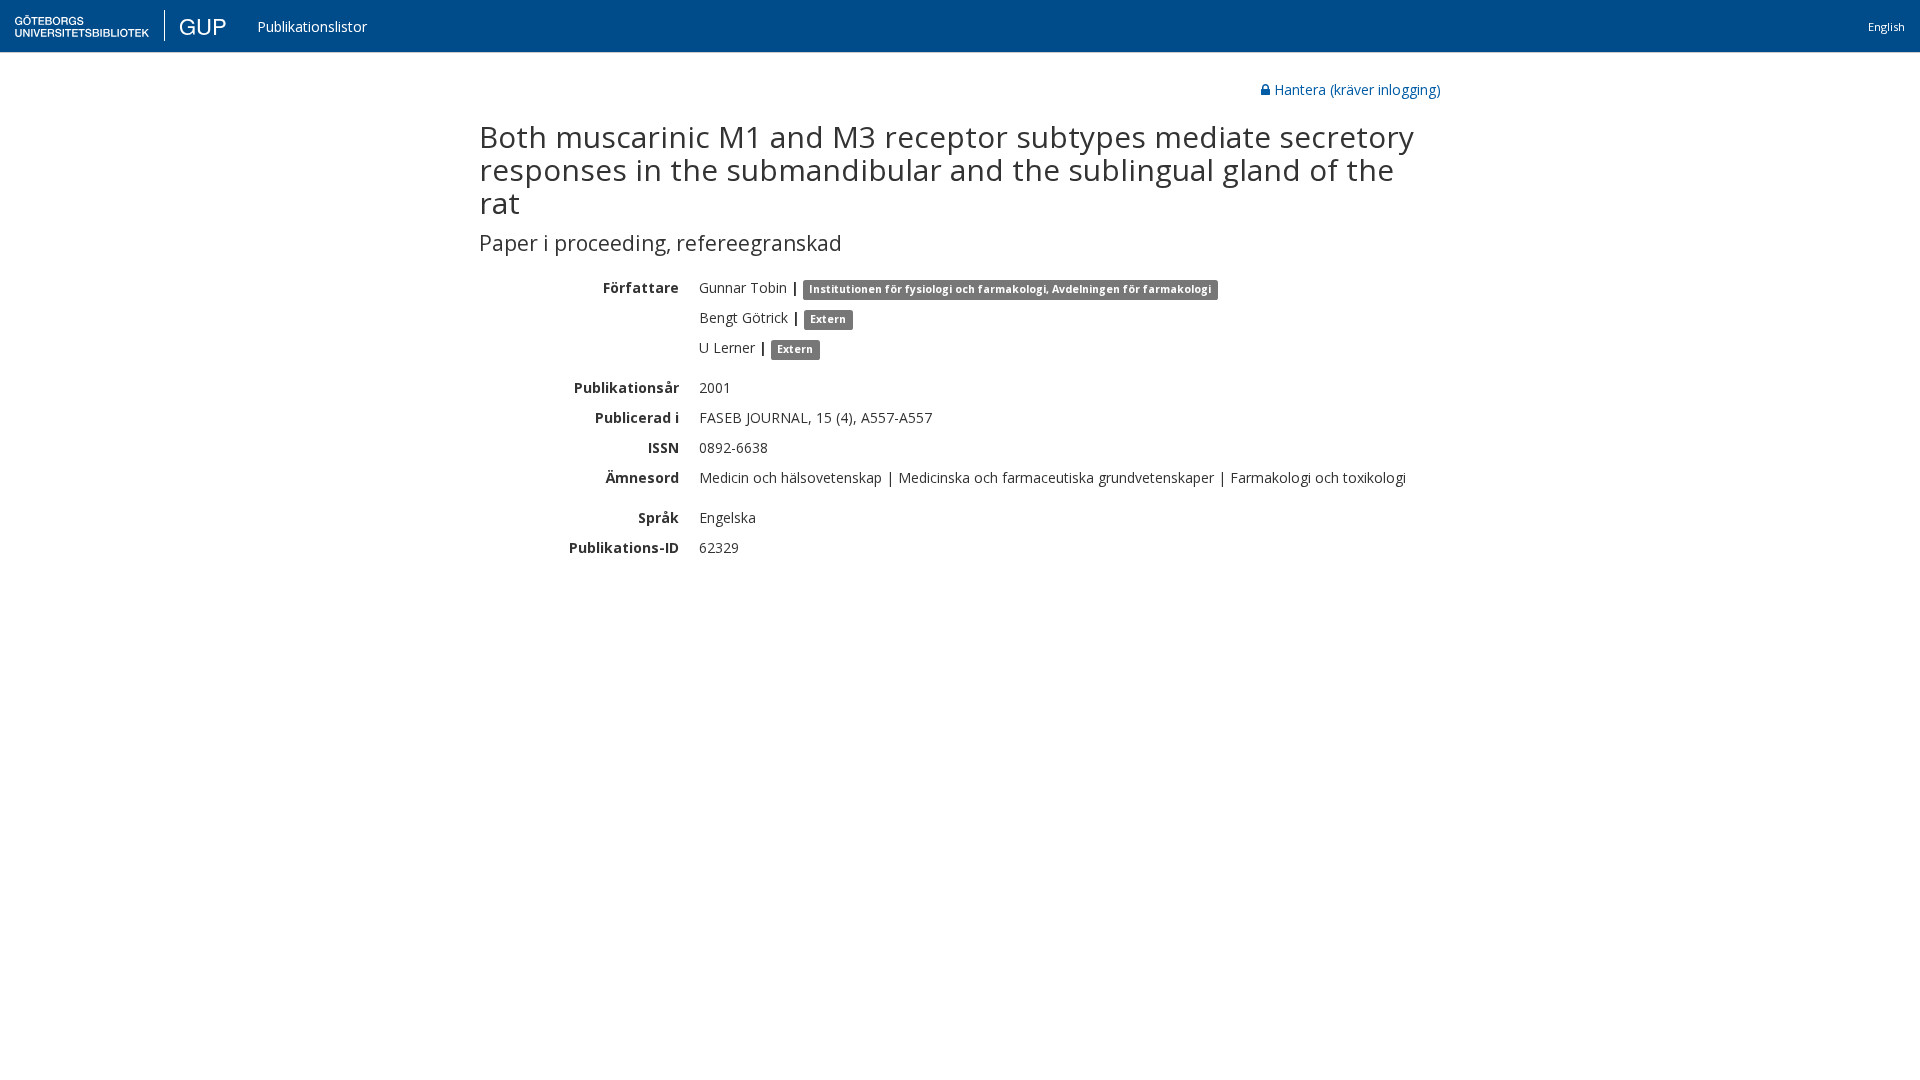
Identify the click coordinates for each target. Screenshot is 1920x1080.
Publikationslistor (312, 26)
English (1886, 26)
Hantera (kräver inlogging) (1357, 89)
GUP (203, 25)
